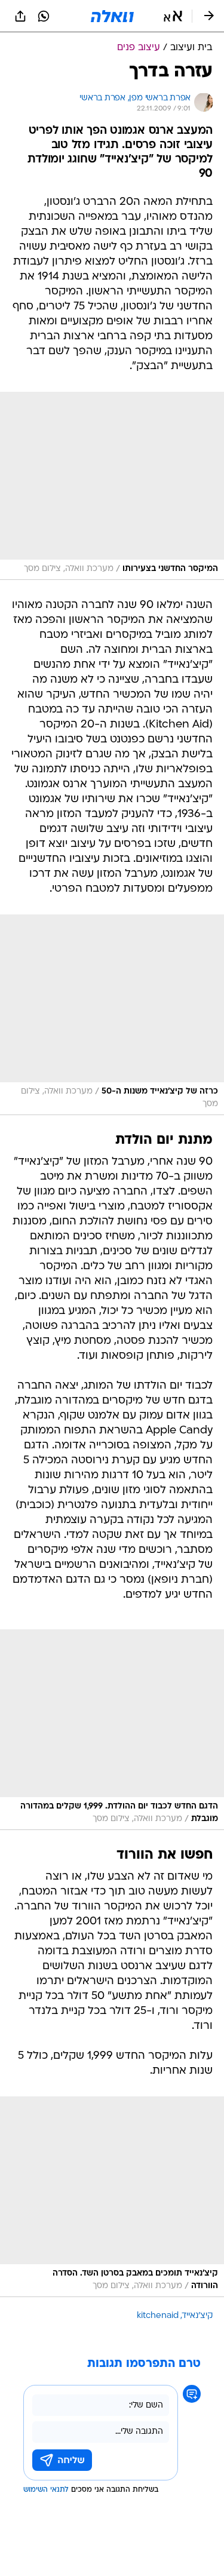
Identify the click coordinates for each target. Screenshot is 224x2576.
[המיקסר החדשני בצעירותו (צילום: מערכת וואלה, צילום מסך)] (112, 486)
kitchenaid (158, 2316)
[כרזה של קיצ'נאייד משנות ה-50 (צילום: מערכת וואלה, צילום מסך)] (112, 1015)
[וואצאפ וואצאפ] (44, 16)
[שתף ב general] (20, 16)
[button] (173, 16)
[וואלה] (112, 16)
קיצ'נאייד (197, 2316)
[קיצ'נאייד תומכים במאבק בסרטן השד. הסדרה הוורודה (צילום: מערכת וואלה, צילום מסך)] (112, 2197)
